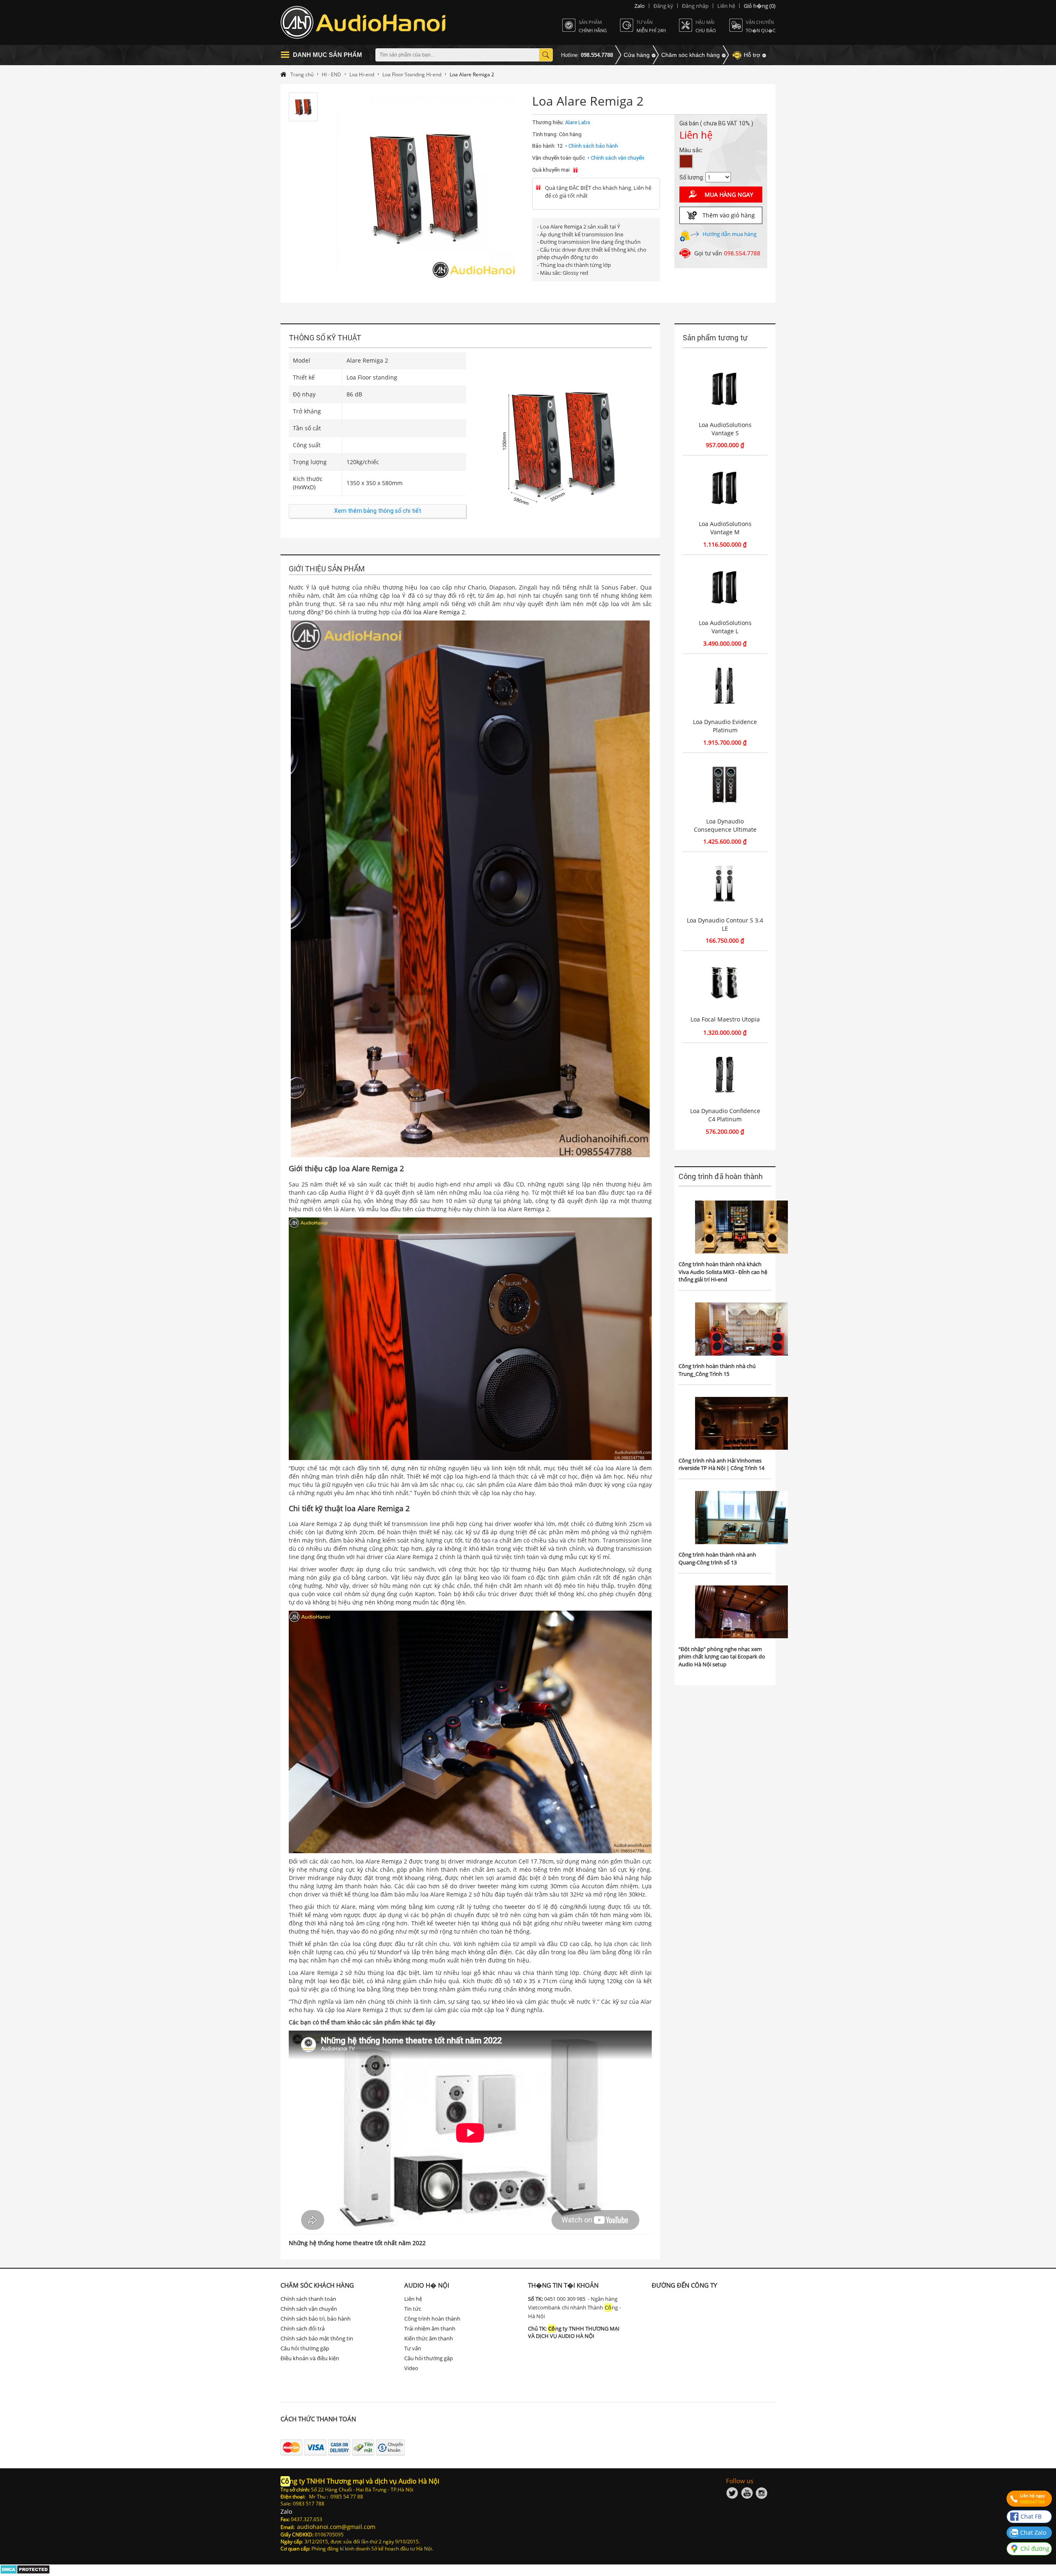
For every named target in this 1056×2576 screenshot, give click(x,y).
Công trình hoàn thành (432, 2319)
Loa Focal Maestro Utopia (725, 1019)
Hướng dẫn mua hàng (730, 234)
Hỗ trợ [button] (752, 55)
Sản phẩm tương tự (715, 338)
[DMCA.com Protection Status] (25, 2572)
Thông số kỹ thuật (325, 338)
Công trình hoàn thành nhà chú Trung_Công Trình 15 (717, 1370)
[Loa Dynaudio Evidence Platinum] (725, 686)
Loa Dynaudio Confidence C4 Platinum (725, 1115)
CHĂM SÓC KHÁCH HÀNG (317, 2285)
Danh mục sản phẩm (328, 55)
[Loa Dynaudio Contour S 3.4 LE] (725, 884)
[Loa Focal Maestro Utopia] (725, 983)
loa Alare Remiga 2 (439, 612)
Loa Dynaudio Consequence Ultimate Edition (725, 829)
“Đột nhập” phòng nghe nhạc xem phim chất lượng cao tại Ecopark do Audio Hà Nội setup (722, 1657)
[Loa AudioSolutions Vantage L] (725, 587)
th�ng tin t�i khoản (563, 2285)
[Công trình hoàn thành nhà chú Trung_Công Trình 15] (741, 1329)
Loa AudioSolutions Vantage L (725, 627)
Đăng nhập (695, 6)
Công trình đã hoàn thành (721, 1176)
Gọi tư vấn (727, 253)
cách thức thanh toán (318, 2419)
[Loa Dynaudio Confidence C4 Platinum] (725, 1075)
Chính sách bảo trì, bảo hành (316, 2319)
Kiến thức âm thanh (429, 2338)
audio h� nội (427, 2285)
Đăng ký (663, 6)
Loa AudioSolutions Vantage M (725, 528)
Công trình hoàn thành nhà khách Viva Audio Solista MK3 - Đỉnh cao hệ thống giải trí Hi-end (723, 1272)
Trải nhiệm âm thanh (430, 2328)
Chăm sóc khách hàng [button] (691, 55)
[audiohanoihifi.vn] (365, 22)
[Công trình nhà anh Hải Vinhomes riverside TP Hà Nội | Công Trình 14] (741, 1424)
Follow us (740, 2481)
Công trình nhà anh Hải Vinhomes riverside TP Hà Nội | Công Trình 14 (721, 1464)
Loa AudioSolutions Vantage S (725, 429)
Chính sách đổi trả (303, 2328)
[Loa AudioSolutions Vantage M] (725, 487)
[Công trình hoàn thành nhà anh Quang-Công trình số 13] (741, 1518)
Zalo (640, 6)
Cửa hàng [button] (637, 55)
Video (411, 2368)
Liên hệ (726, 6)
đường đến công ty (684, 2285)
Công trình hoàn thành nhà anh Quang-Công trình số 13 (717, 1558)
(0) (760, 6)
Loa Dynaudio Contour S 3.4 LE (725, 924)
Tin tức (413, 2309)
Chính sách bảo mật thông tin (317, 2338)
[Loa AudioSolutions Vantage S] (725, 388)
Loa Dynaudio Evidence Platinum (725, 726)
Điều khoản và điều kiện (310, 2358)
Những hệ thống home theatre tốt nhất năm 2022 (357, 2243)
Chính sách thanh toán (308, 2299)
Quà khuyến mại (551, 170)
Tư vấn (413, 2348)
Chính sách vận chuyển (309, 2309)
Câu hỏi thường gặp (305, 2348)
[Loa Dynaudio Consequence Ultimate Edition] (725, 785)
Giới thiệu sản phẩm (327, 569)
